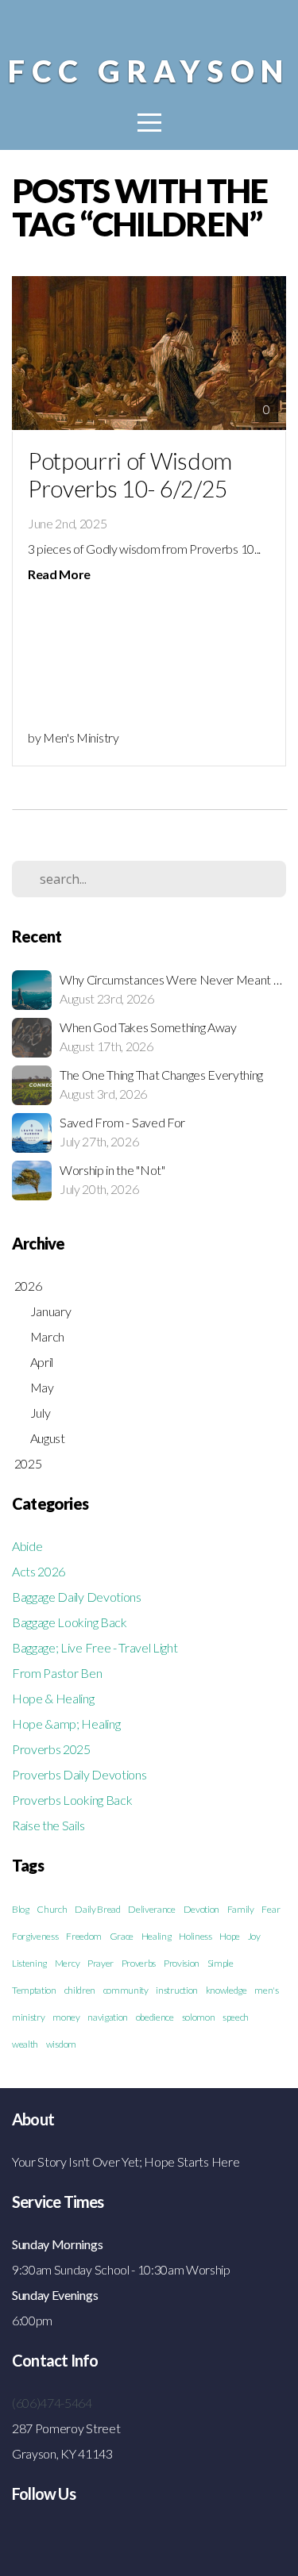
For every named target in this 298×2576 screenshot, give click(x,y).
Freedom (84, 1936)
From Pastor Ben (57, 1673)
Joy (254, 1936)
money (66, 2017)
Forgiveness (35, 1936)
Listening (29, 1963)
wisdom (61, 2044)
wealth (25, 2044)
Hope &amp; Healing (66, 1724)
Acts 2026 (39, 1571)
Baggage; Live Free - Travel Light (95, 1647)
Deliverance (151, 1909)
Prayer (101, 1963)
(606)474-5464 (52, 2403)
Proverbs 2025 (51, 1749)
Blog (21, 1909)
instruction (176, 1990)
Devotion (201, 1909)
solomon (199, 2017)
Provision (182, 1963)
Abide (27, 1546)
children (80, 1990)
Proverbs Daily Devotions (79, 1774)
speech (236, 2017)
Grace (122, 1936)
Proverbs (139, 1963)
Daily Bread (97, 1909)
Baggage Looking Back (70, 1622)
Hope (230, 1936)
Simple (221, 1963)
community (126, 1990)
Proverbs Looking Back (72, 1800)
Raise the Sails (48, 1825)
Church (52, 1909)
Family (241, 1909)
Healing (157, 1936)
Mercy (67, 1963)
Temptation (34, 1990)
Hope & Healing (53, 1698)
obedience (155, 2017)
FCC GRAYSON (149, 71)
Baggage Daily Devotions (77, 1597)
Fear (271, 1909)
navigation (108, 2017)
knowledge (226, 1990)
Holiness (195, 1936)
